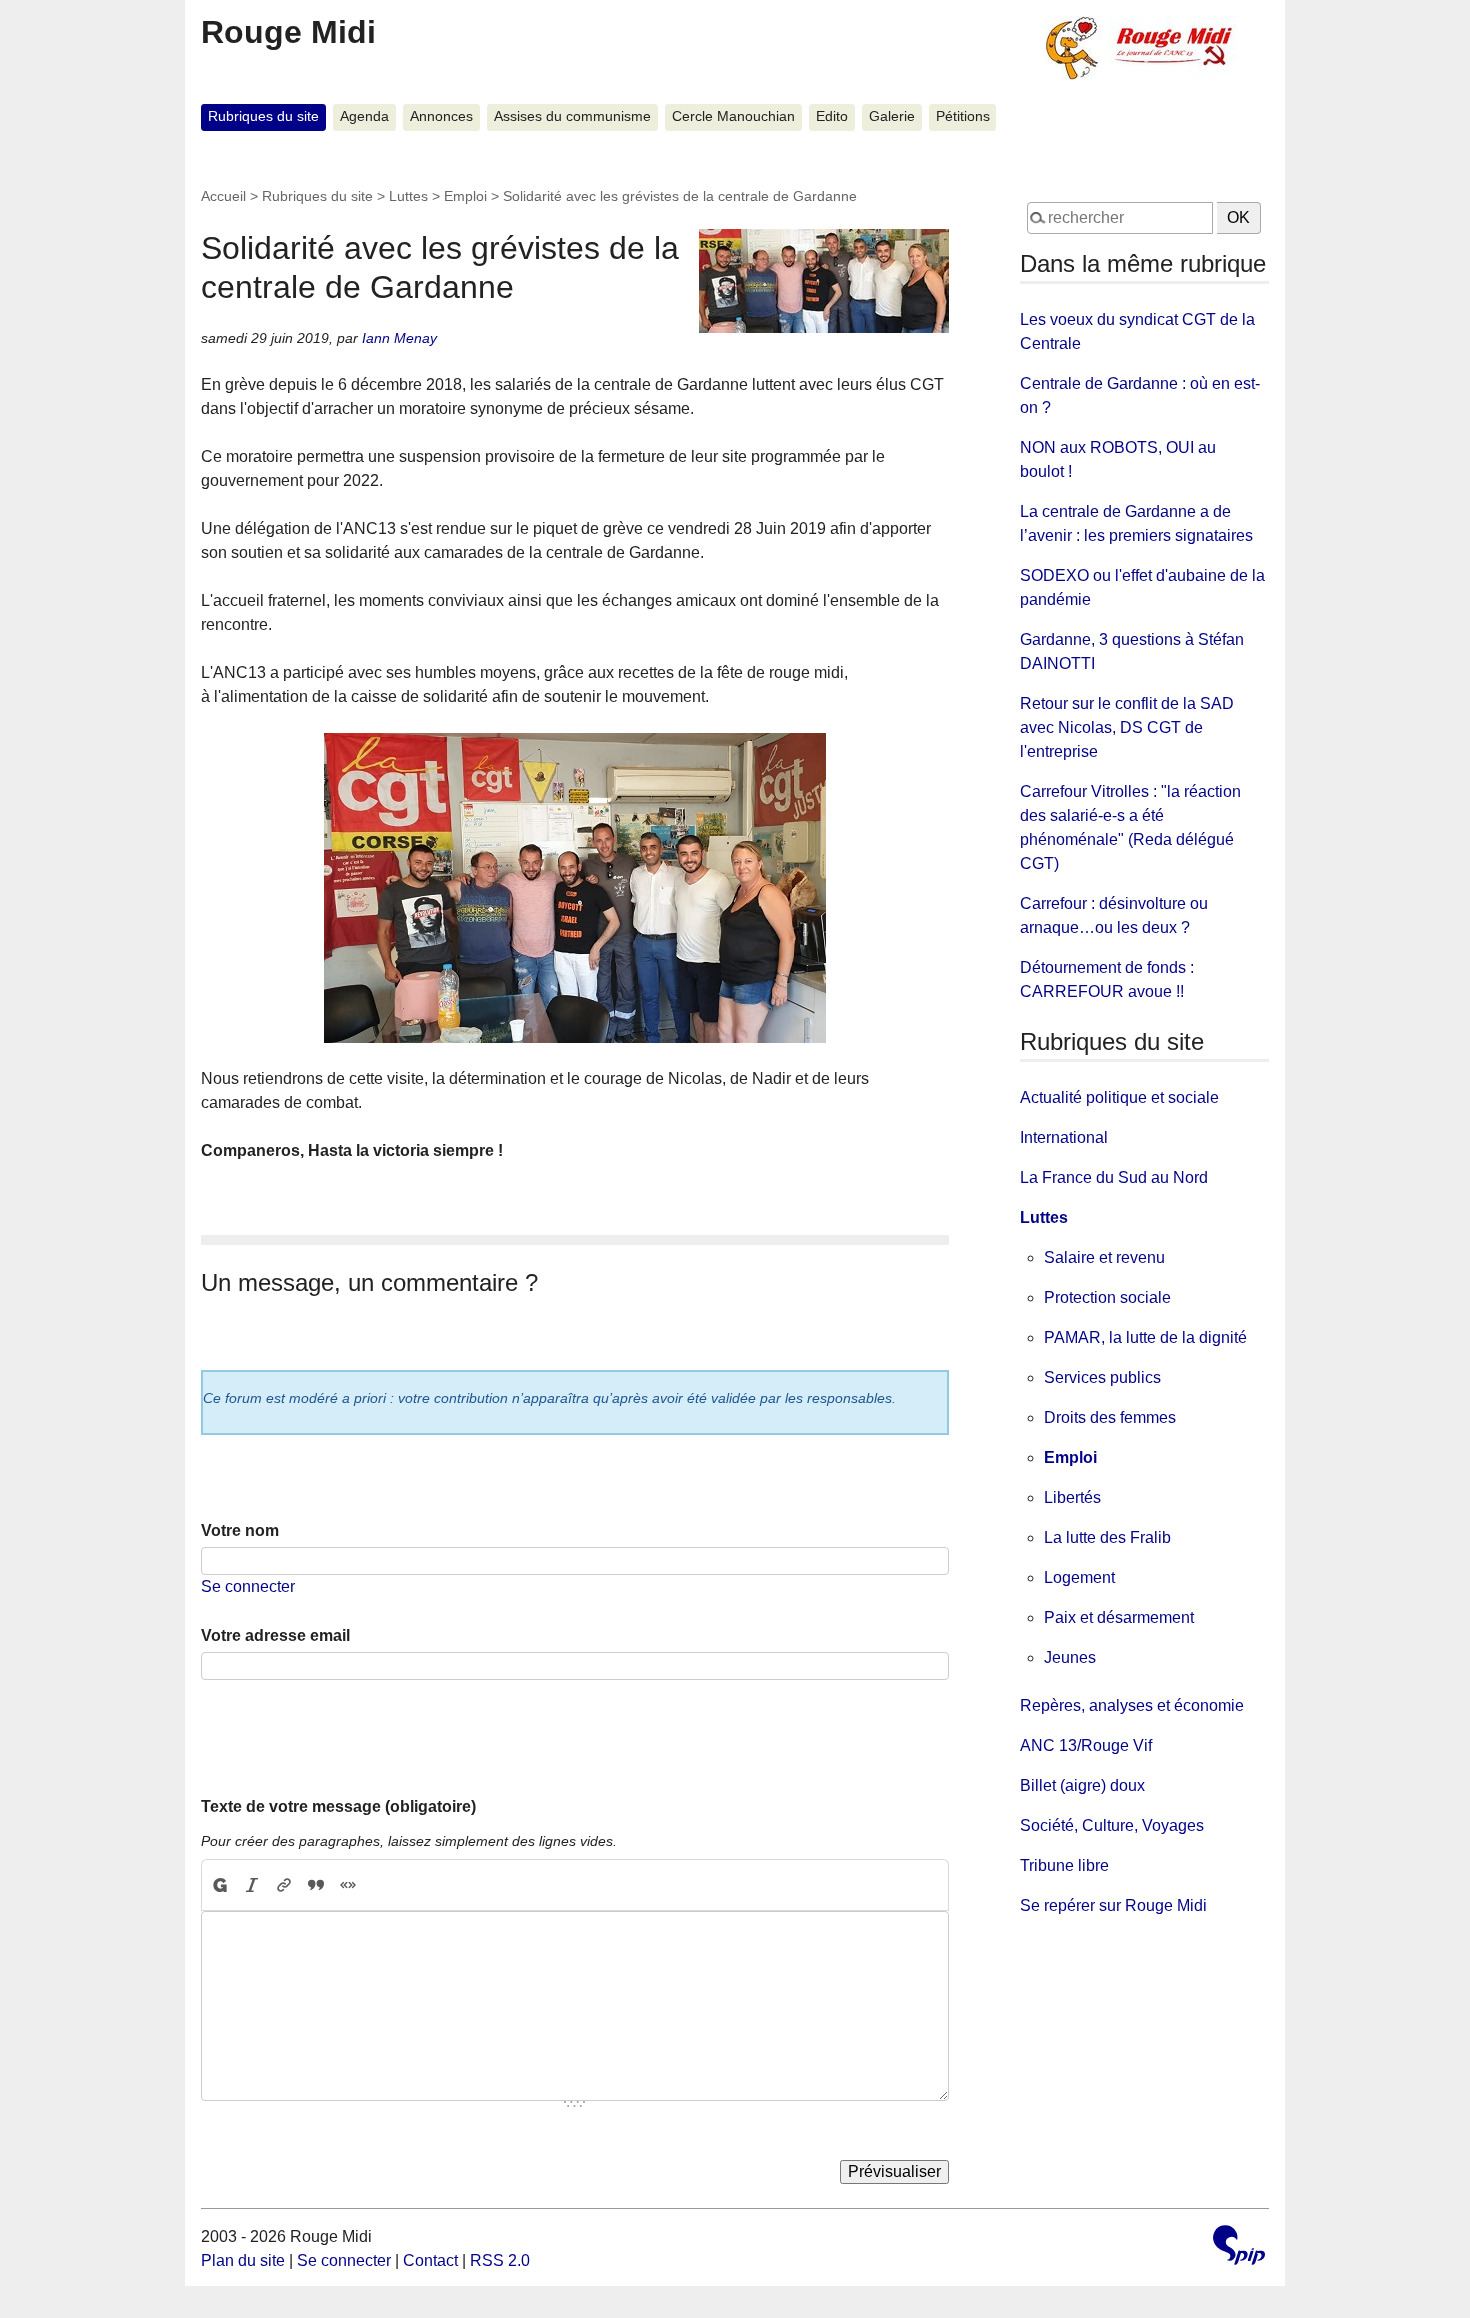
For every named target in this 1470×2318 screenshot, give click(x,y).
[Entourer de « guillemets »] (348, 1885)
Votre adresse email (275, 1635)
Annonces (441, 116)
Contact (430, 2260)
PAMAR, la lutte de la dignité (1145, 1337)
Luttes (408, 196)
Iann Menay (399, 338)
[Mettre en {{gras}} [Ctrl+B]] (219, 1885)
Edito (832, 116)
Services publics (1102, 1377)
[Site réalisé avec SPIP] (1239, 2247)
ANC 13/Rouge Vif (1086, 1745)
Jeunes (1070, 1657)
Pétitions (963, 116)
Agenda (364, 116)
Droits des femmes (1110, 1417)
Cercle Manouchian (733, 116)
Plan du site (243, 2260)
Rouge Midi (288, 32)
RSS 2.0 (500, 2260)
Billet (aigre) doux (1082, 1785)
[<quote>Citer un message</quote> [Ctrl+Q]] (316, 1885)
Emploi (465, 196)
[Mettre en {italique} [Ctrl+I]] (252, 1885)
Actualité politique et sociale (1119, 1097)
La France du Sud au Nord (1114, 1177)
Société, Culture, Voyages (1112, 1825)
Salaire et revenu (1104, 1257)
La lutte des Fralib (1107, 1537)
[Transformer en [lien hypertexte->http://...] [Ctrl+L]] (284, 1885)
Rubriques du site (263, 116)
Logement (1079, 1577)
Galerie (892, 116)
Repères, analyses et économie (1132, 1705)
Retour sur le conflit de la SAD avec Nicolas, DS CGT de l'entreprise (1127, 727)
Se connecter (248, 1586)
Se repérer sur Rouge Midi (1113, 1905)
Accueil (223, 196)
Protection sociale (1107, 1297)
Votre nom (240, 1530)
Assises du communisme (572, 116)
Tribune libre (1064, 1865)
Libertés (1072, 1497)
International (1064, 1137)
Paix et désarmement (1119, 1617)
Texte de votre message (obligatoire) (338, 1806)
